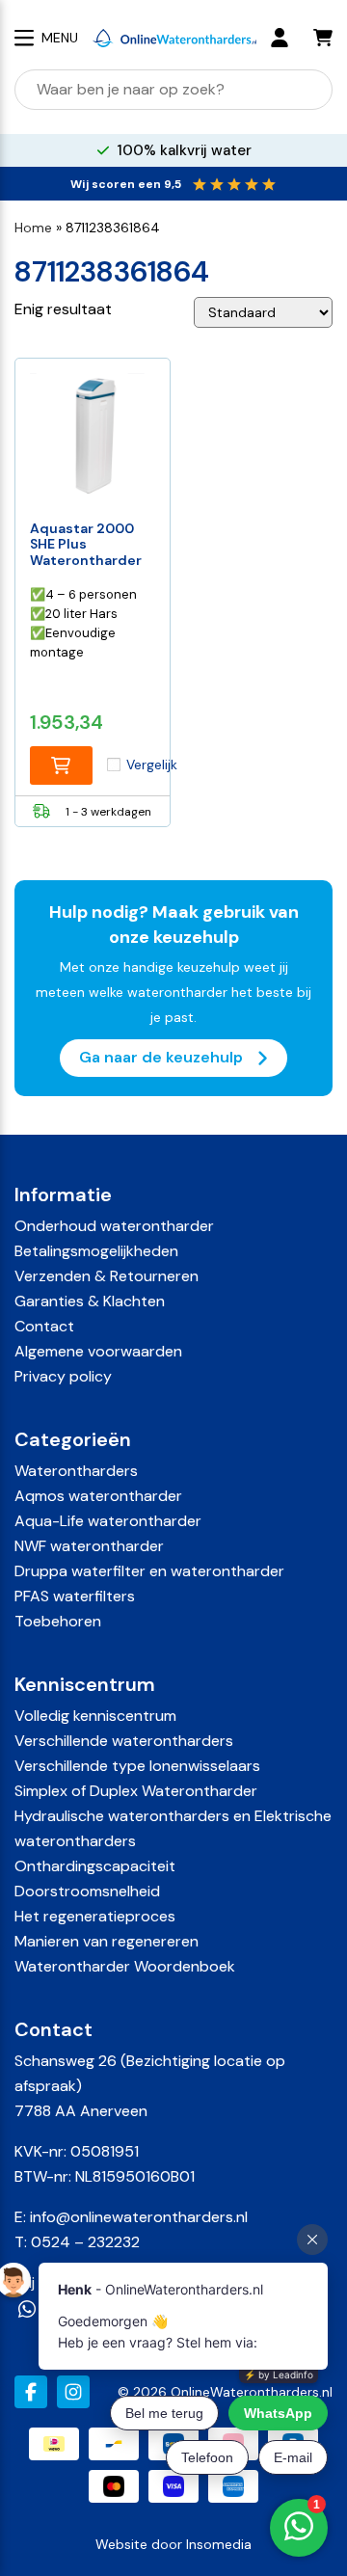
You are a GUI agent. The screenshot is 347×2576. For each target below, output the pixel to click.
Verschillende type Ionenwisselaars (137, 1766)
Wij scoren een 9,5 (126, 184)
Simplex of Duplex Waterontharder (136, 1791)
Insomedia (219, 2544)
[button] (61, 765)
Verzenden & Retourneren (107, 1276)
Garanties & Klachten (90, 1301)
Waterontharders (76, 1471)
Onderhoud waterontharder (114, 1226)
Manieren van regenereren (107, 1941)
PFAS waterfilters (75, 1596)
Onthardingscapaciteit (95, 1866)
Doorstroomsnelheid (87, 1891)
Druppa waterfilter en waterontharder (149, 1571)
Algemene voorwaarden (98, 1351)
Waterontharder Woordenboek (125, 1966)
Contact (44, 1326)
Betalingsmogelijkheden (96, 1251)
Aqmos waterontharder (98, 1496)
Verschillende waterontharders (124, 1741)
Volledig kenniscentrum (95, 1716)
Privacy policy (63, 1376)
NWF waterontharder (89, 1546)
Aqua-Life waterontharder (108, 1521)
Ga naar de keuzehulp (163, 1056)
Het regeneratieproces (95, 1916)
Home (33, 228)
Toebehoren (58, 1621)
